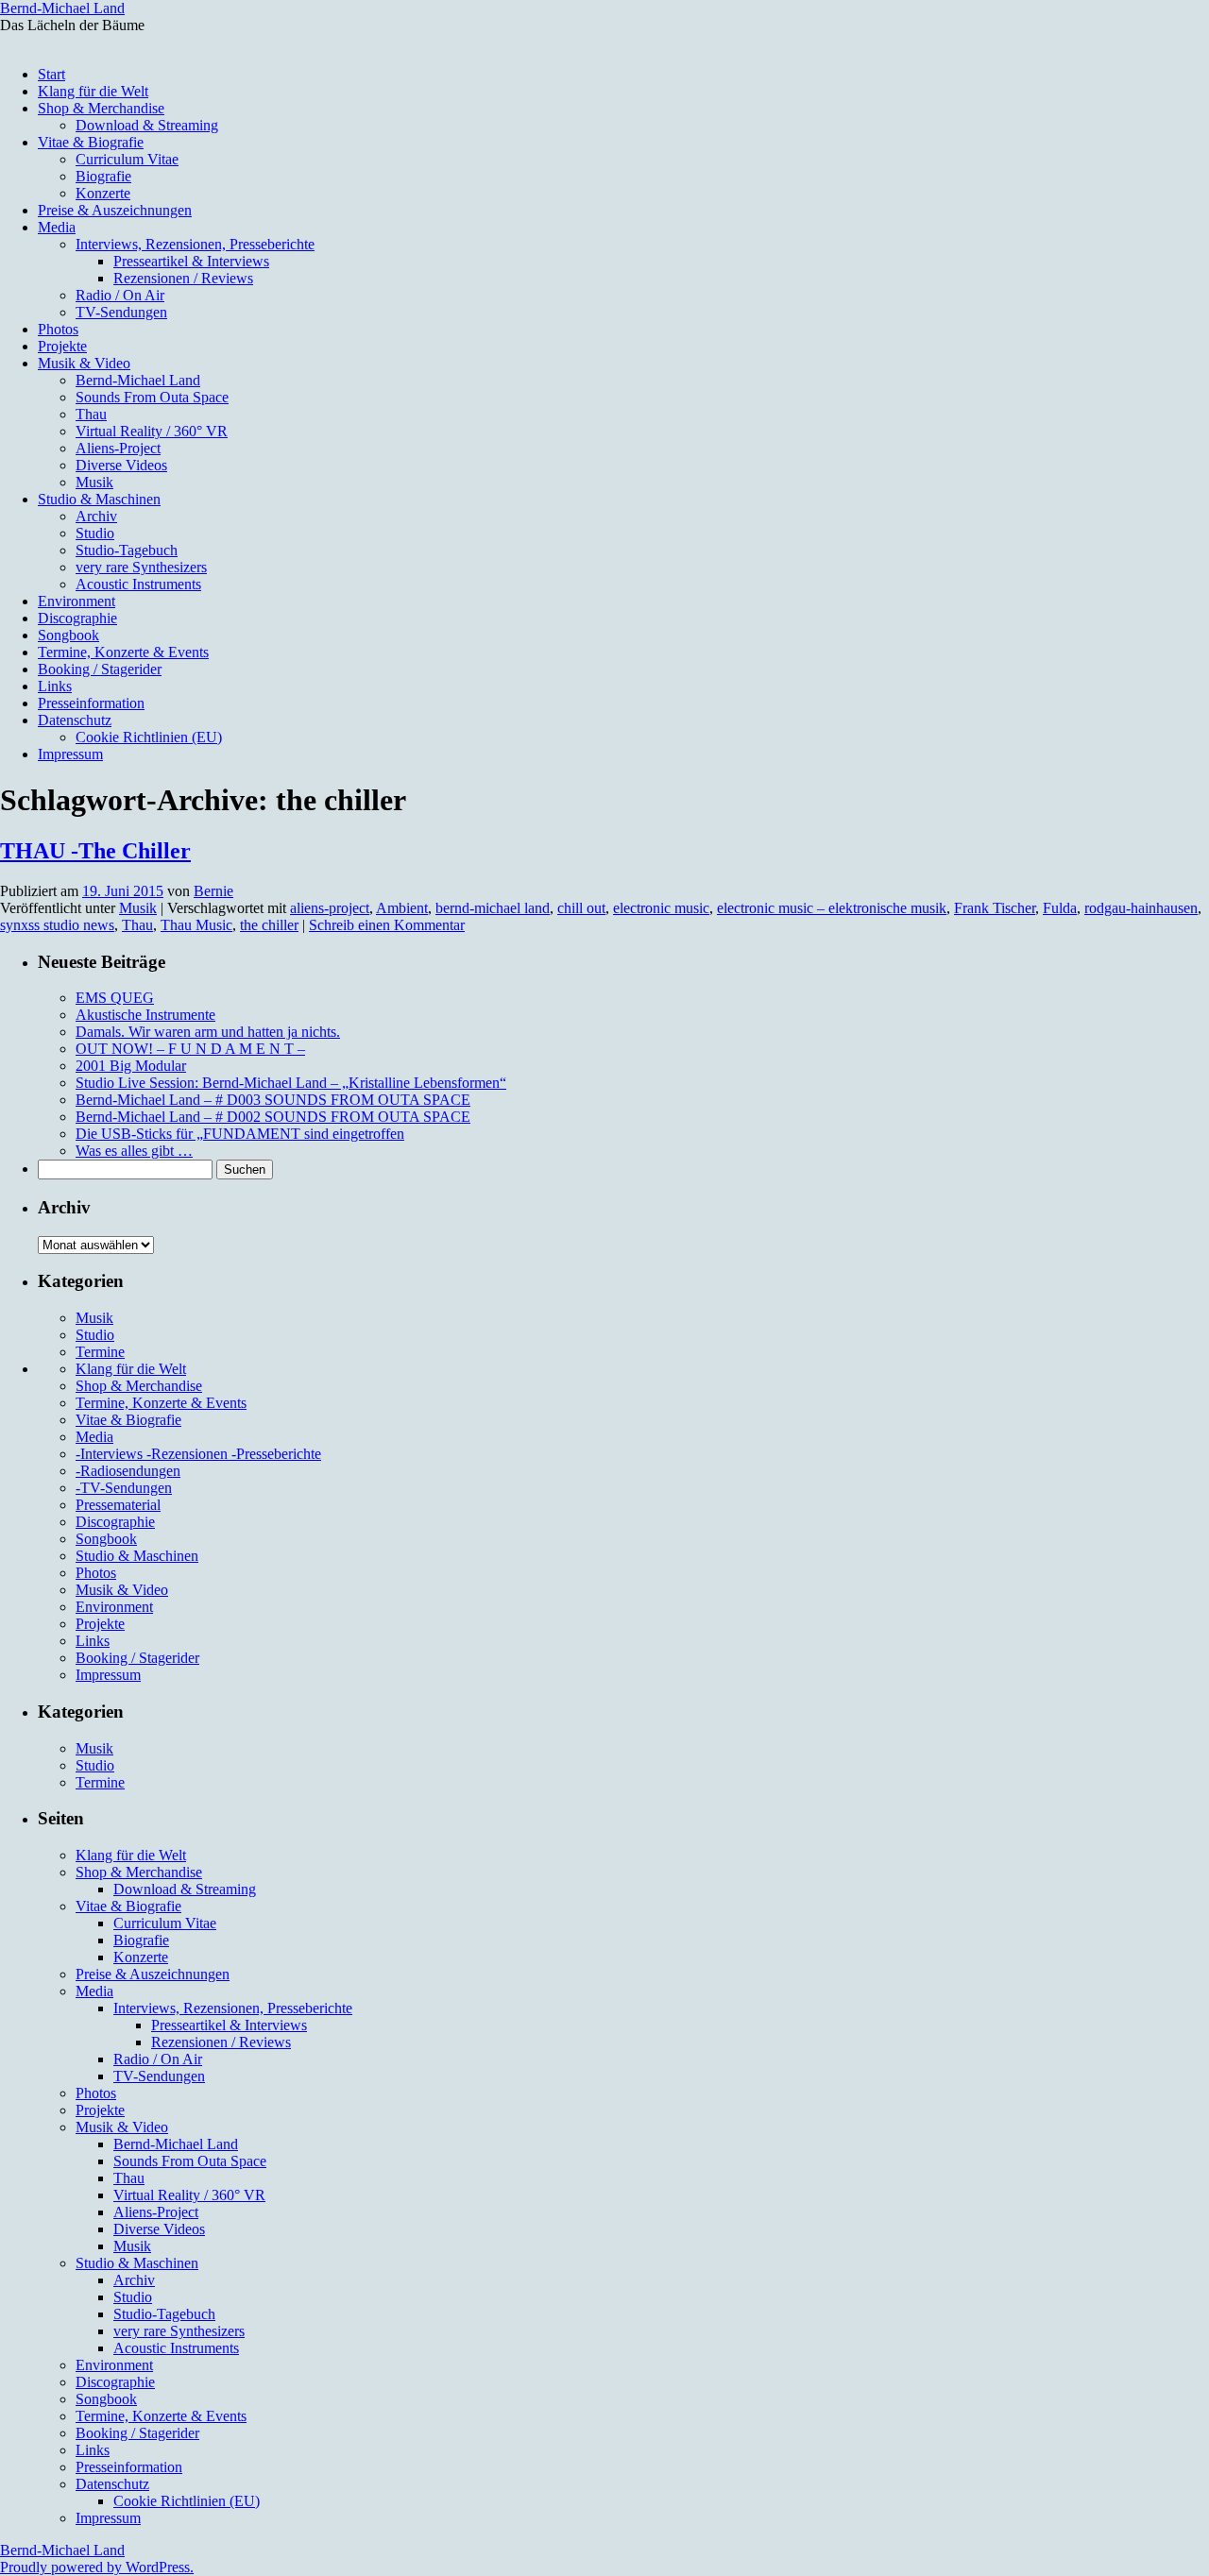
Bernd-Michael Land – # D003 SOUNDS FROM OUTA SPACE (273, 1100)
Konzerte (103, 193)
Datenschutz (75, 720)
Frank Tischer (995, 908)
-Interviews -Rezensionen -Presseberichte (198, 1454)
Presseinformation (91, 703)
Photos (58, 329)
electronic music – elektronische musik (832, 908)
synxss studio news (57, 925)
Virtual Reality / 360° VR (152, 431)
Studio (95, 533)
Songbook (68, 635)
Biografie (103, 176)
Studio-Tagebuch (127, 550)
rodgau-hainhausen (1141, 908)
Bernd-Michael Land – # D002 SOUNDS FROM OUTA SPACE (273, 1117)
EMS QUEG (115, 998)
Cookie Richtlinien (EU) (149, 737)
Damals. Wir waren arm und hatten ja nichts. (208, 1032)
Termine (100, 1352)
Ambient (402, 908)
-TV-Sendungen (124, 1488)
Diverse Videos (121, 465)
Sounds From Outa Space (152, 397)
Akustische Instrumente (145, 1015)
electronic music (661, 908)
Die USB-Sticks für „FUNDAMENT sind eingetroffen (240, 1134)
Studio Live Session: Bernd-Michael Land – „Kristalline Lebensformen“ (291, 1083)
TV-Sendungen (121, 312)
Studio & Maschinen (99, 499)
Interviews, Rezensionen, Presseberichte (195, 244)
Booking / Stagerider (100, 669)
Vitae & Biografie (91, 142)
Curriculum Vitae (127, 159)
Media (57, 227)
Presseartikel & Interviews (191, 261)
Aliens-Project (118, 448)
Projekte (62, 346)
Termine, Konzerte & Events (123, 652)
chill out (581, 908)
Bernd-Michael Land (62, 8)
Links (55, 686)
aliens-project (330, 908)
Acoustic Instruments (138, 584)
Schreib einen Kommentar (387, 925)
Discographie (77, 618)
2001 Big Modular (131, 1066)
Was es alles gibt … (134, 1151)
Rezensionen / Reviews (183, 278)
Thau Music (196, 925)
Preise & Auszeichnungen (115, 210)
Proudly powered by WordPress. (97, 2567)
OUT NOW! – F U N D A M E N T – (190, 1049)
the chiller (269, 925)
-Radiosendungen (128, 1471)
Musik (94, 482)
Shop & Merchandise (101, 108)
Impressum (70, 754)
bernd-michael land (493, 908)
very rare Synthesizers (141, 567)
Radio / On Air (120, 295)
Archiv (96, 516)
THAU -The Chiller (95, 851)
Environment (77, 601)
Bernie (213, 891)
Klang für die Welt (93, 91)
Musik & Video (84, 363)
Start (51, 74)
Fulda (1060, 908)
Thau (91, 414)
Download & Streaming (147, 125)
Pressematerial (118, 1505)
